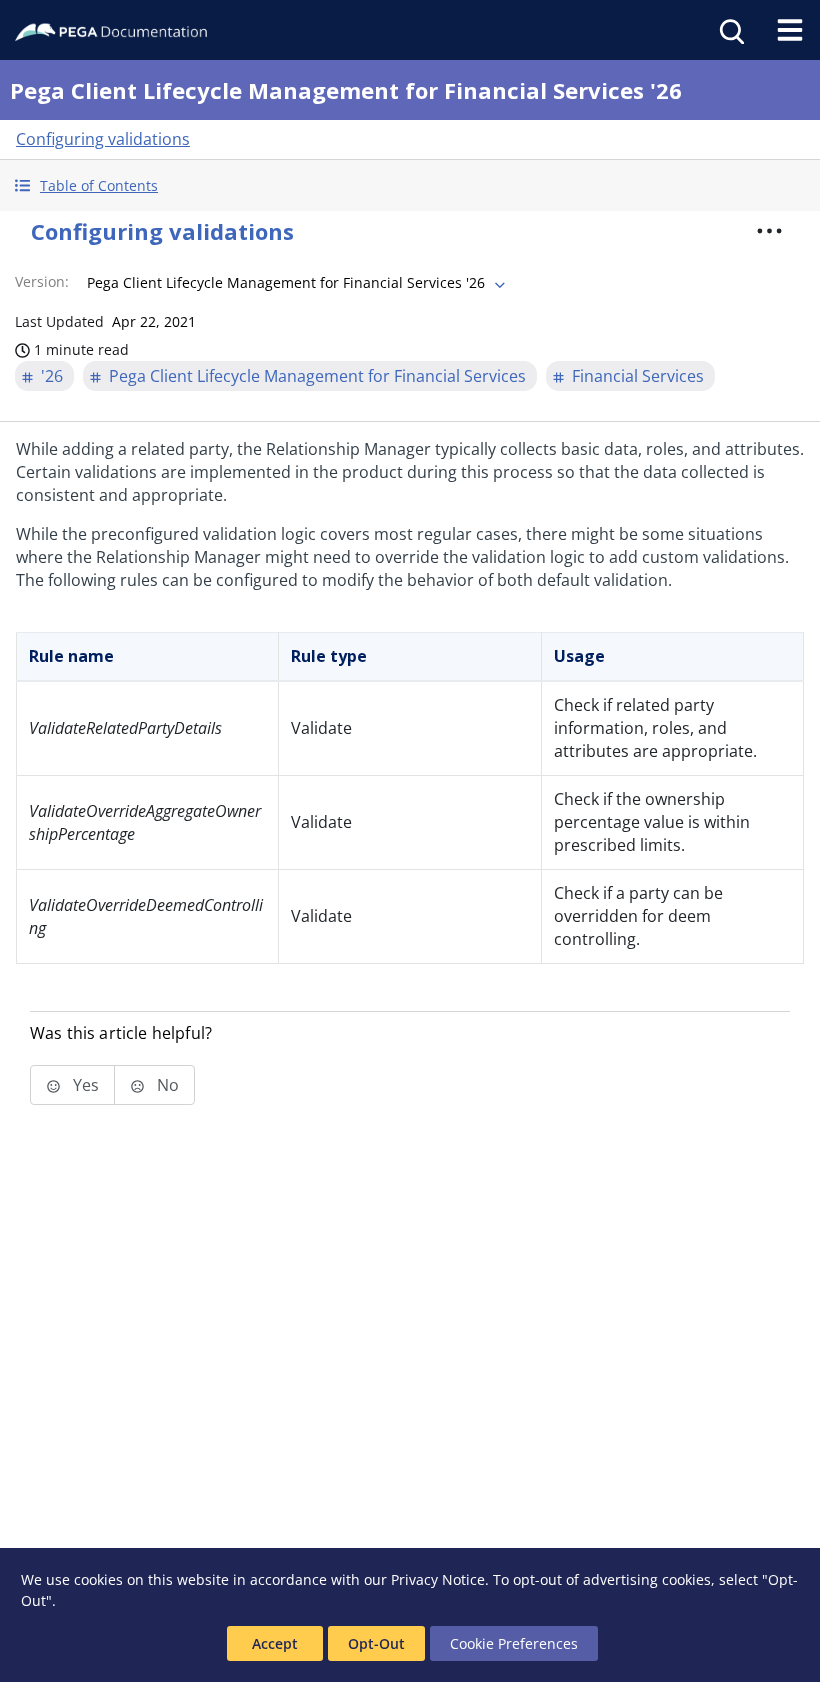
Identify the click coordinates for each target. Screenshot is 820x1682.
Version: (42, 281)
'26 (52, 376)
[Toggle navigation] (790, 30)
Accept (275, 1643)
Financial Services (638, 376)
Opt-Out (376, 1643)
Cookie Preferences (514, 1643)
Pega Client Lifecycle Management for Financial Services (317, 376)
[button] (410, 185)
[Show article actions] (769, 231)
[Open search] (730, 30)
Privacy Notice (438, 1579)
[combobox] (294, 283)
